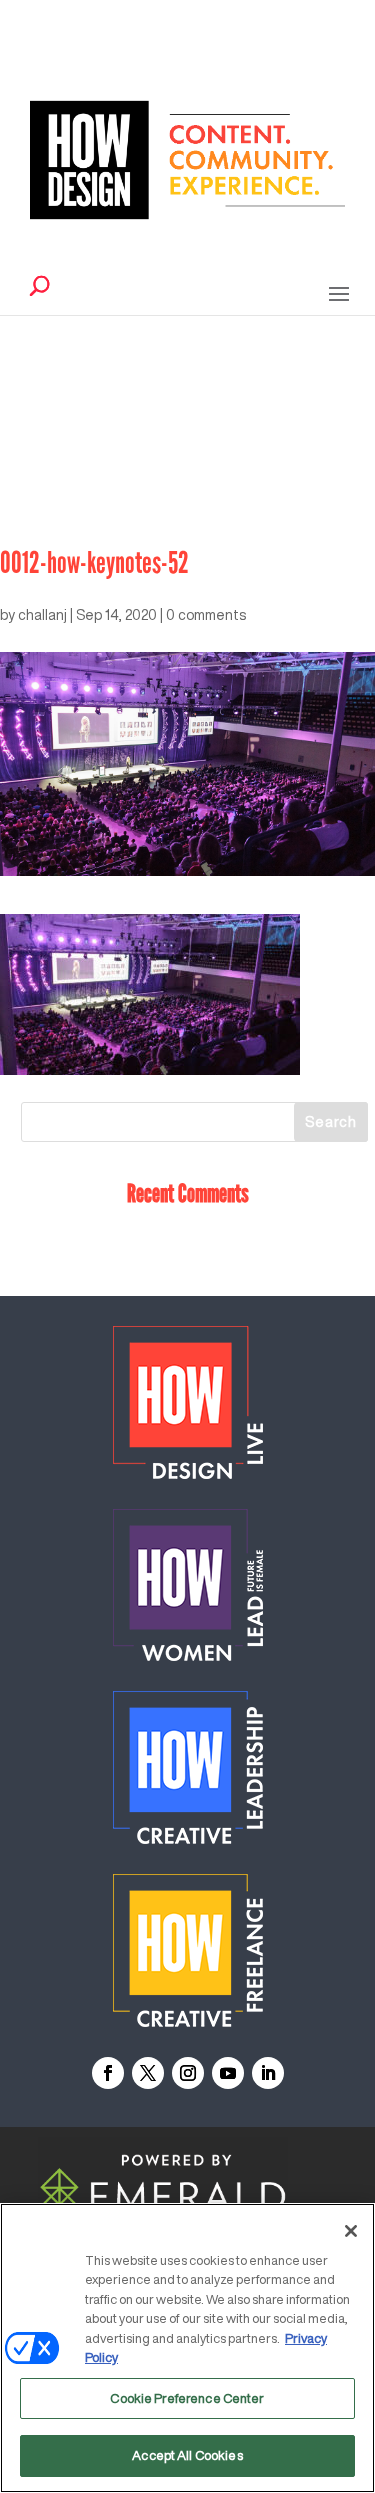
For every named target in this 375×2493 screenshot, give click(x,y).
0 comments (206, 615)
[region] (187, 2348)
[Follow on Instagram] (188, 2073)
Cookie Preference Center (187, 2398)
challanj (42, 615)
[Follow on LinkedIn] (268, 2073)
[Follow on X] (148, 2073)
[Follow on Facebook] (108, 2073)
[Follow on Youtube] (228, 2073)
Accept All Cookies (187, 2455)
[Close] (351, 2231)
